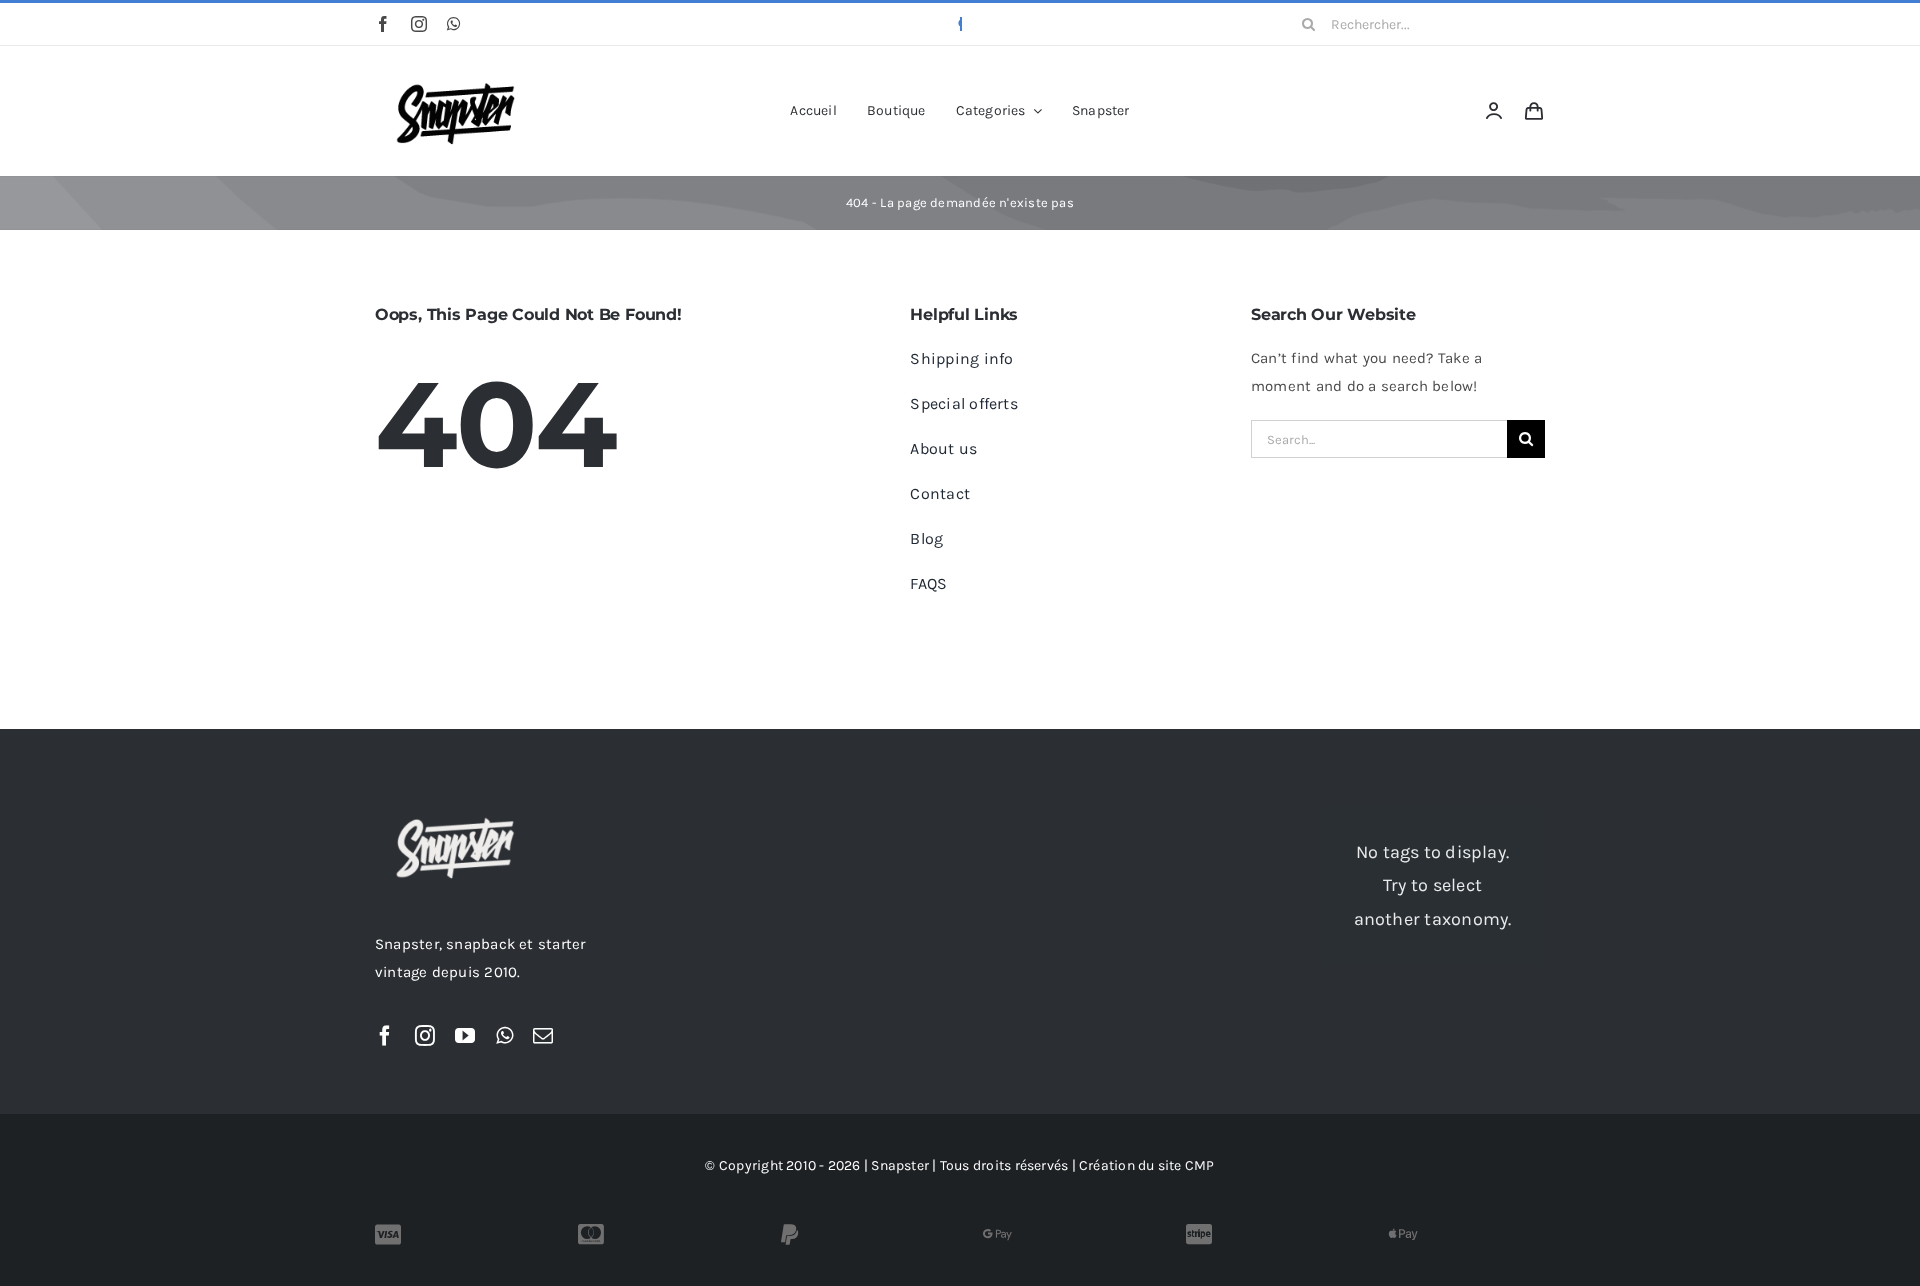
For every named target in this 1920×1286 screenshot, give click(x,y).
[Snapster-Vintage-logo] (455, 73)
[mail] (543, 1036)
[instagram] (419, 24)
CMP (1200, 1165)
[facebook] (383, 24)
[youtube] (465, 1036)
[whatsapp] (454, 24)
